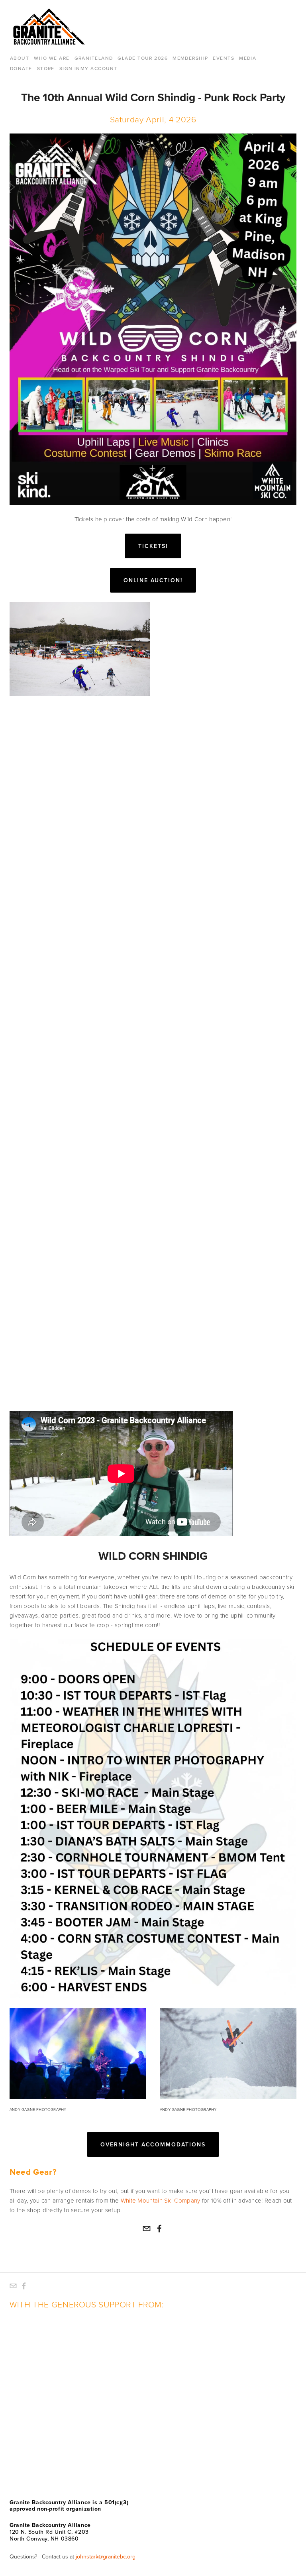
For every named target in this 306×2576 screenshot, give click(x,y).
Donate (21, 68)
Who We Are (52, 58)
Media (248, 58)
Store (46, 68)
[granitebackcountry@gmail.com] (147, 2228)
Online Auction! (153, 580)
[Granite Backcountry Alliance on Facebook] (159, 2228)
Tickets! (153, 546)
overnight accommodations (153, 2144)
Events (224, 58)
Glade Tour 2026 (143, 58)
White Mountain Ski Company (161, 2200)
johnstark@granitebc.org (106, 2556)
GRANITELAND (94, 58)
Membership (190, 58)
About (20, 58)
